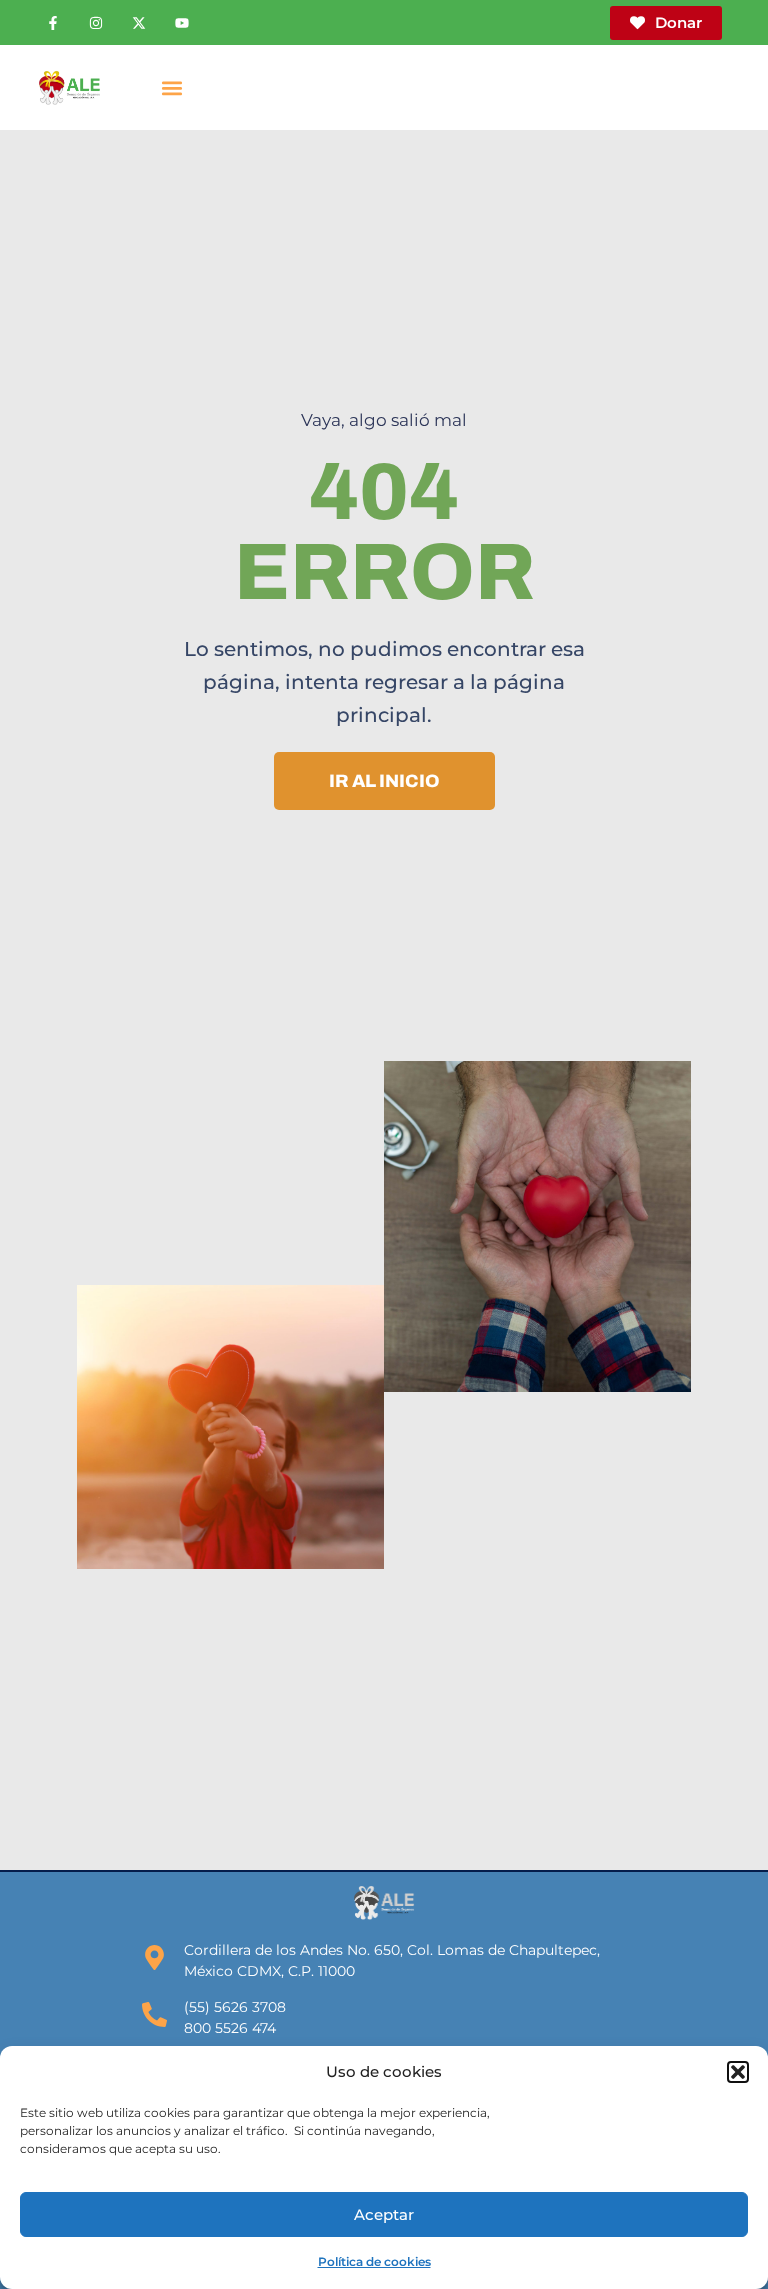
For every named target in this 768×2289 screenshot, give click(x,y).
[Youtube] (182, 23)
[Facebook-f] (53, 23)
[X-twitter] (139, 23)
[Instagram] (96, 23)
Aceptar (384, 2214)
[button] (738, 2072)
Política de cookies (374, 2261)
